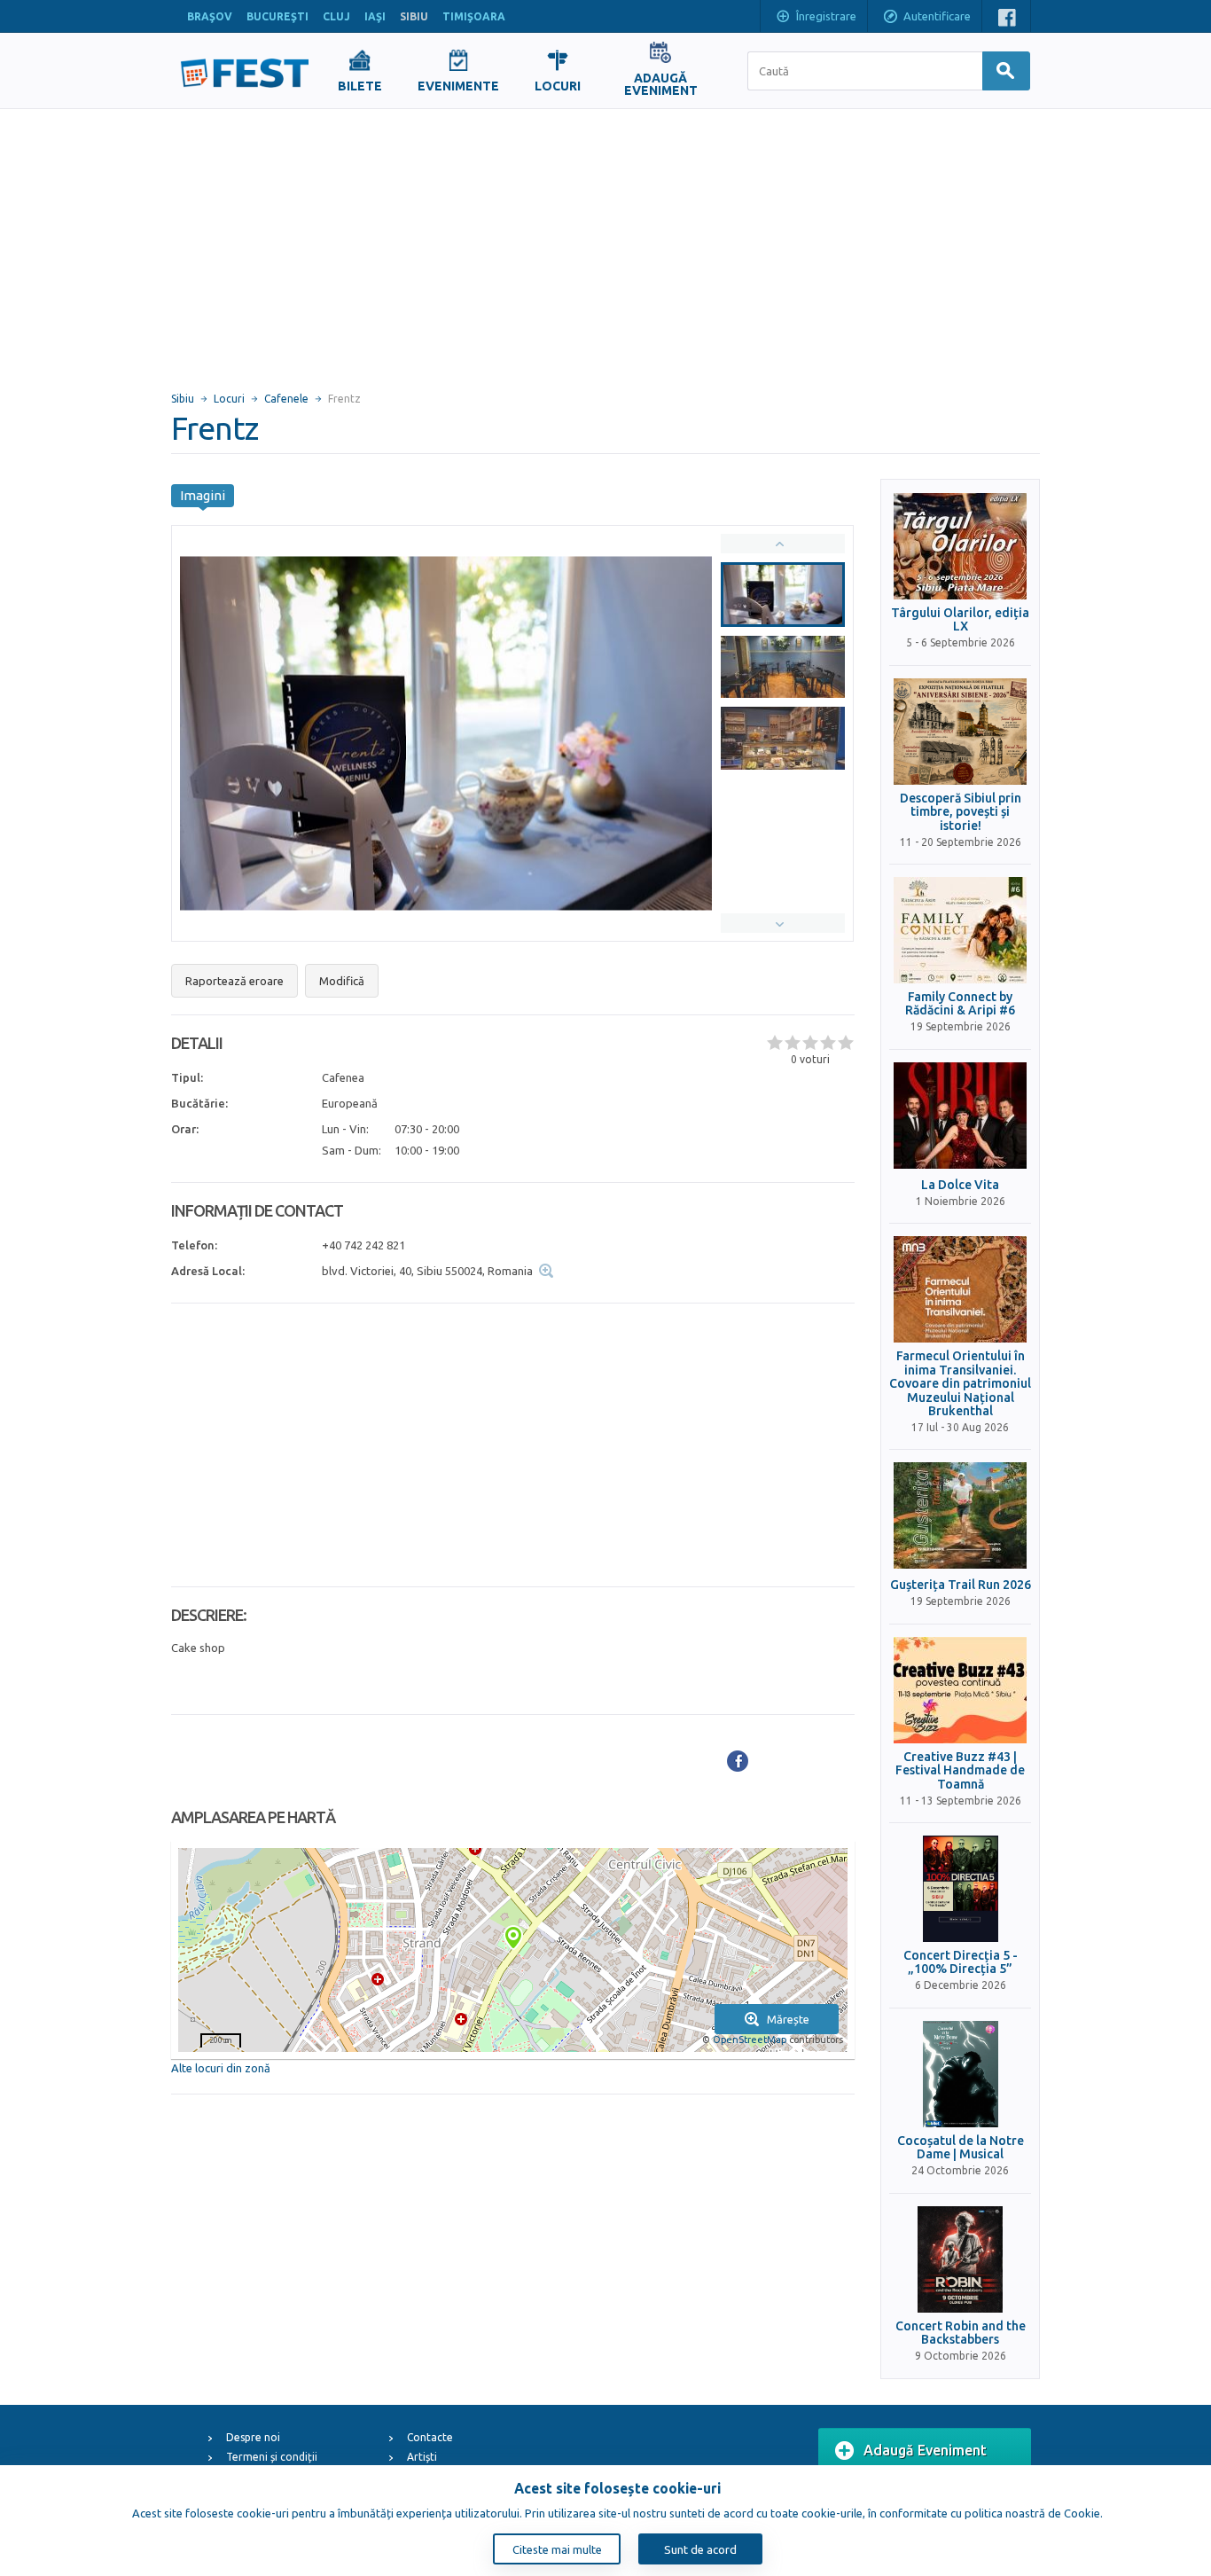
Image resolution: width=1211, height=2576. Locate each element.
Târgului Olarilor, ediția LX (960, 620)
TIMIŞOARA (474, 16)
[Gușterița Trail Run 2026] (960, 1515)
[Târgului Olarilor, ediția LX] (960, 546)
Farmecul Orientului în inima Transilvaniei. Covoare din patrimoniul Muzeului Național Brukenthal (960, 1384)
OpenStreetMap (750, 2040)
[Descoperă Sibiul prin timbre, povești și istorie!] (960, 732)
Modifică (342, 981)
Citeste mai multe (557, 2549)
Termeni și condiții (272, 2457)
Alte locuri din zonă (221, 2068)
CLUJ (336, 16)
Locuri (229, 399)
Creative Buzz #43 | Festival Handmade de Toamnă (960, 1771)
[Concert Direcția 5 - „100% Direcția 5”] (960, 1889)
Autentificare (937, 16)
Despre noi (253, 2437)
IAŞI (375, 16)
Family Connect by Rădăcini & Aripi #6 (960, 1004)
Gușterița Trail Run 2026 (961, 1585)
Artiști (422, 2457)
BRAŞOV (210, 16)
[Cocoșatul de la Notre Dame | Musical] (960, 2074)
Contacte (430, 2437)
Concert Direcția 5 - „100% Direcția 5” (961, 1962)
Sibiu (183, 399)
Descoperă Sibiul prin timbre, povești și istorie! (961, 812)
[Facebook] (738, 1761)
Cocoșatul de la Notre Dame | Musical (961, 2148)
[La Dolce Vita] (960, 1116)
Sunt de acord (700, 2549)
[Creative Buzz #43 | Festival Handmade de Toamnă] (960, 1690)
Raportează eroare (234, 981)
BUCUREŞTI (277, 16)
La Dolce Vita (960, 1185)
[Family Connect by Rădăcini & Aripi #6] (960, 930)
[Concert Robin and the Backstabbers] (960, 2259)
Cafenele (286, 399)
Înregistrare (826, 16)
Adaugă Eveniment (925, 2450)
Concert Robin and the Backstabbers (961, 2333)
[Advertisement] (605, 242)
